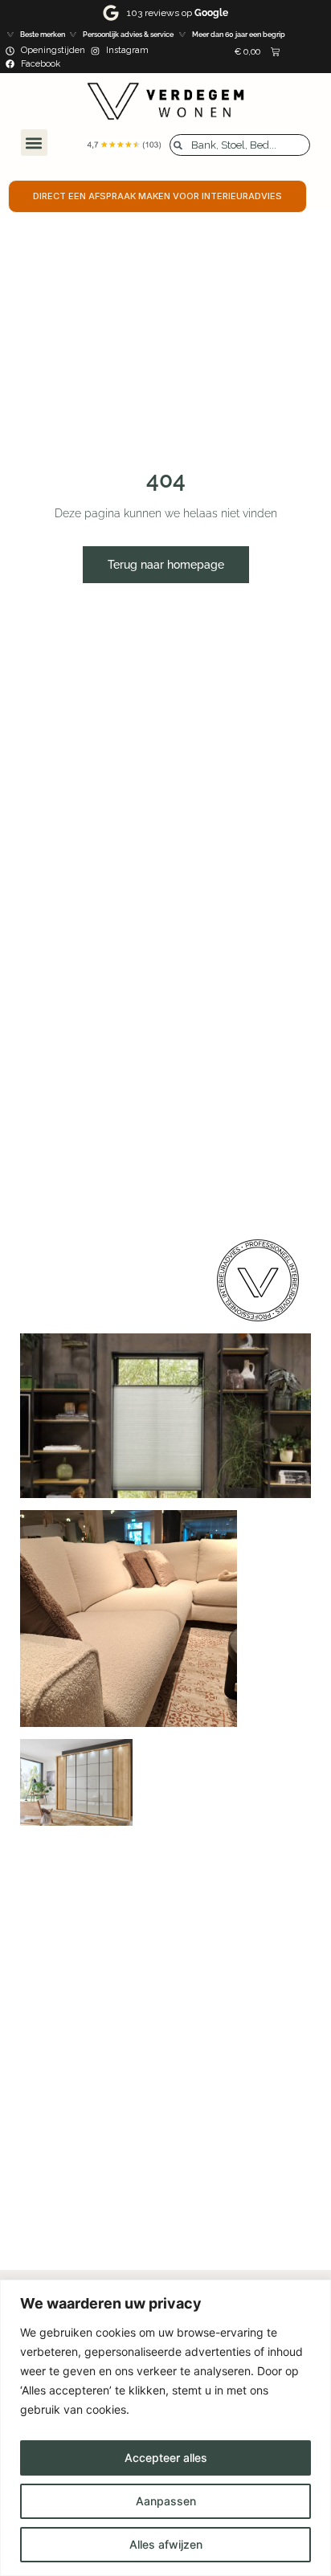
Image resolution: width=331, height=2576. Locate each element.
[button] (34, 143)
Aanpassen (166, 2501)
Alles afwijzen (166, 2544)
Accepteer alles (166, 2458)
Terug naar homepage (166, 565)
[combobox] (240, 145)
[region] (165, 2428)
